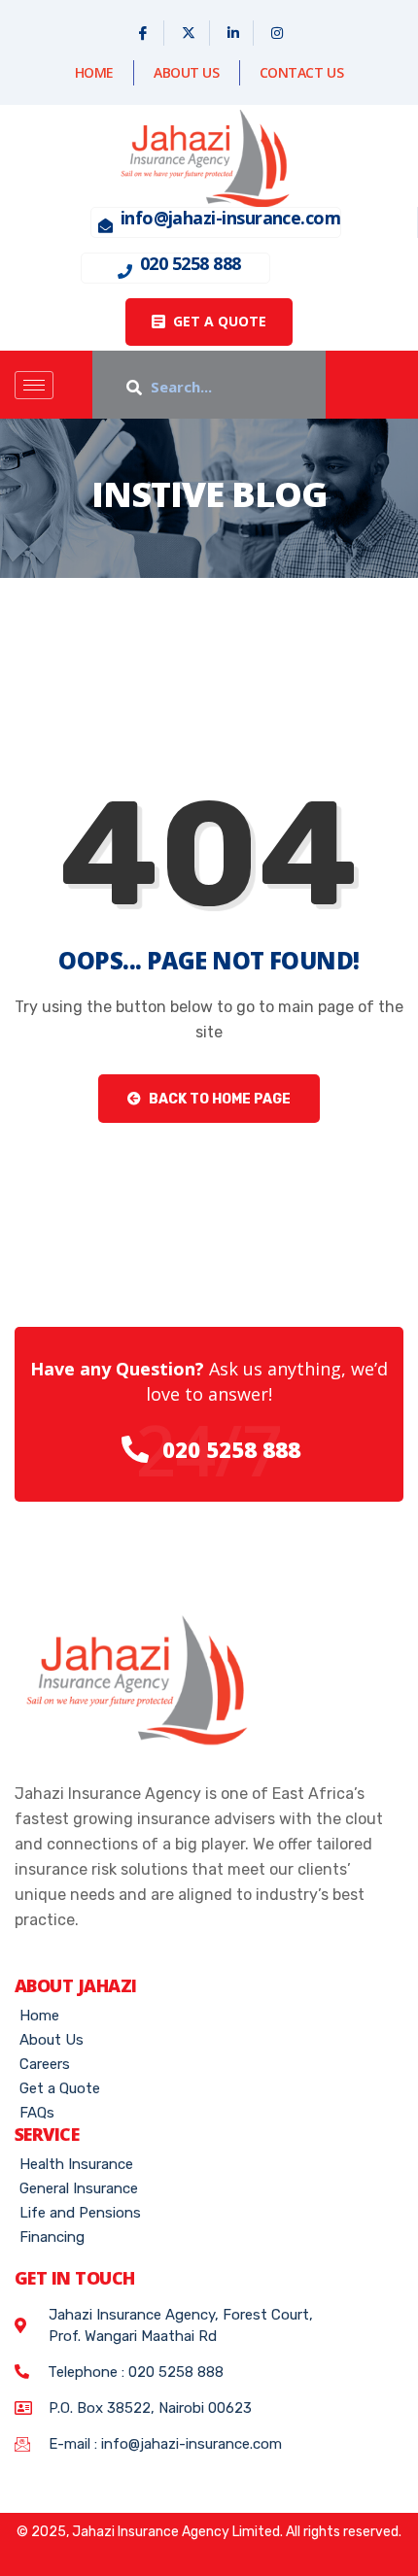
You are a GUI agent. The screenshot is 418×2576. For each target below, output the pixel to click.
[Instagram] (277, 33)
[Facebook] (143, 33)
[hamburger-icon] (34, 385)
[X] (189, 33)
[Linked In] (234, 33)
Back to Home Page (218, 1099)
